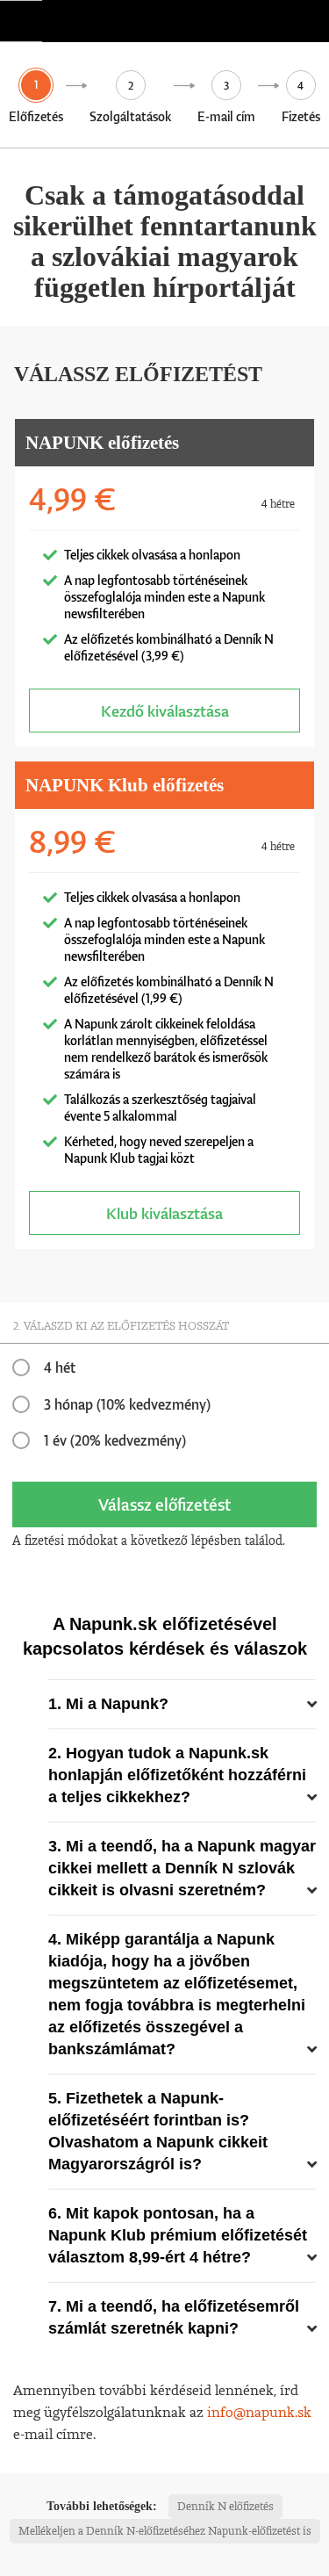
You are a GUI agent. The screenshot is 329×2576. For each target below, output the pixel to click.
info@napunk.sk (259, 2412)
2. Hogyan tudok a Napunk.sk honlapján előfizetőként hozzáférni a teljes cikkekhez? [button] (177, 1775)
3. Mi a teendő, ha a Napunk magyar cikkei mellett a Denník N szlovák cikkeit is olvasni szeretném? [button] (182, 1868)
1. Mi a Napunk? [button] (108, 1704)
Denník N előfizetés (225, 2506)
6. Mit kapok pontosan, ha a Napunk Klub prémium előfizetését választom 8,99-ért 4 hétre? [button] (178, 2235)
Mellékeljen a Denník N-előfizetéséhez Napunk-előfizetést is (165, 2531)
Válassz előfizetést (164, 1504)
